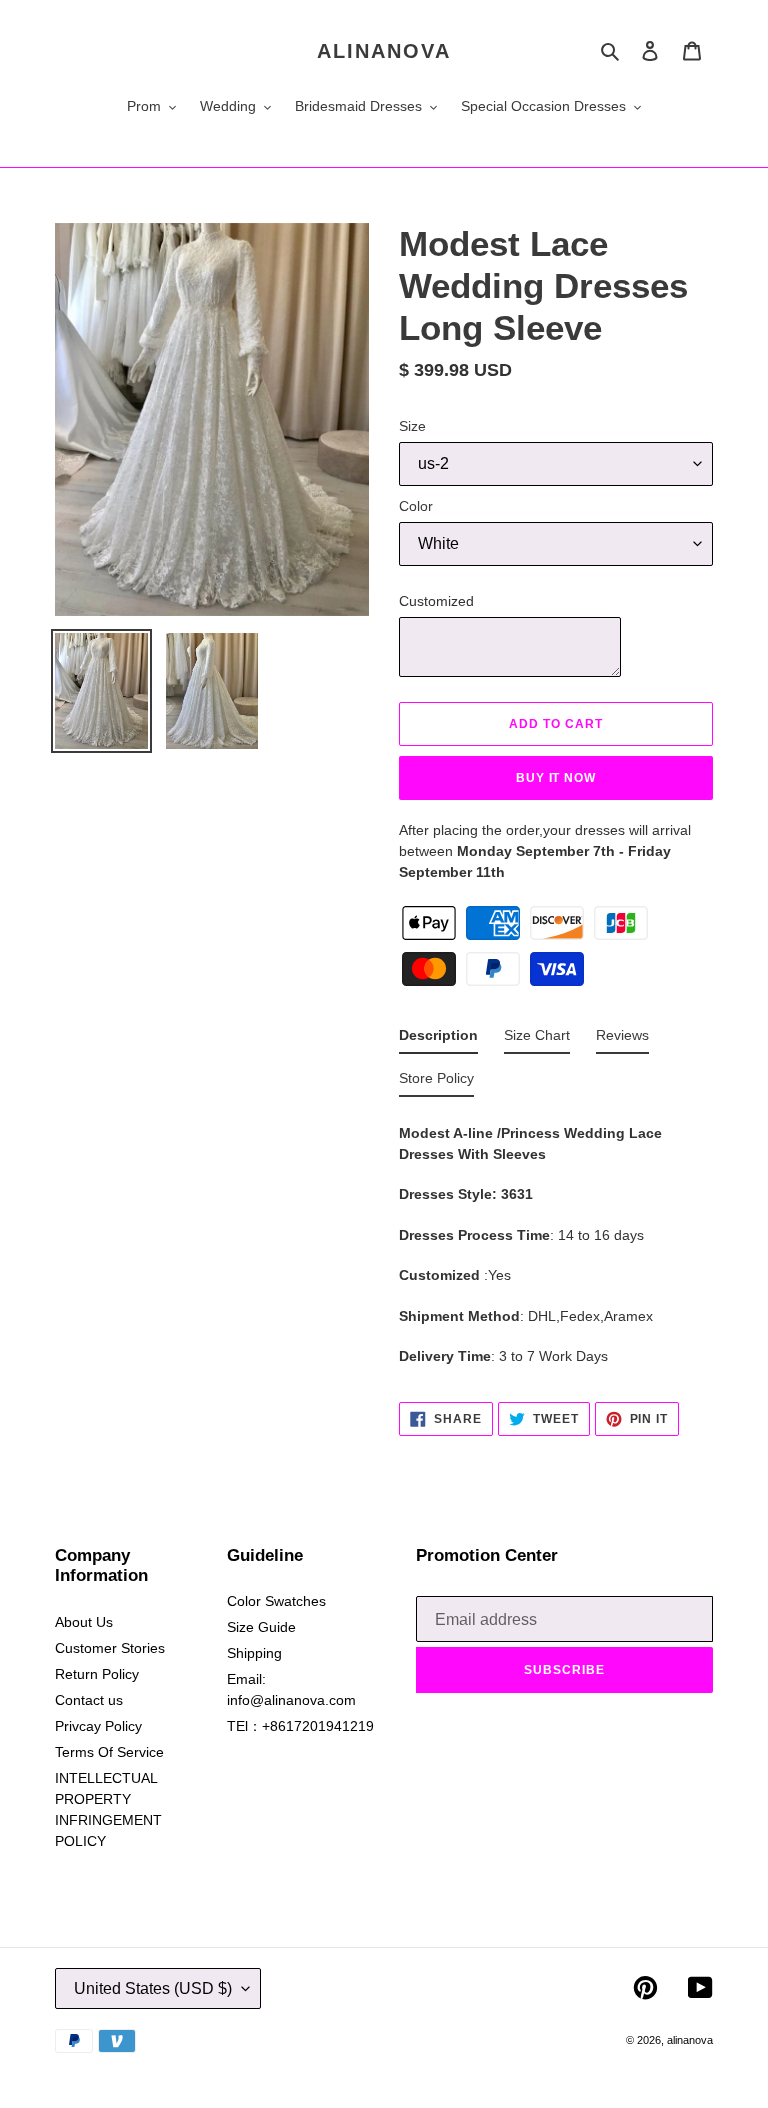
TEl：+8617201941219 (300, 1726)
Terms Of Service (109, 1752)
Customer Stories (110, 1648)
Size (412, 426)
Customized (436, 601)
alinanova (384, 51)
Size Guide (261, 1627)
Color (416, 506)
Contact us (89, 1700)
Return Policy (97, 1674)
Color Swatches (276, 1601)
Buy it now (556, 778)
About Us (84, 1622)
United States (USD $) (153, 1988)
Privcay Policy (98, 1726)
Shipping (254, 1653)
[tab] (438, 1039)
